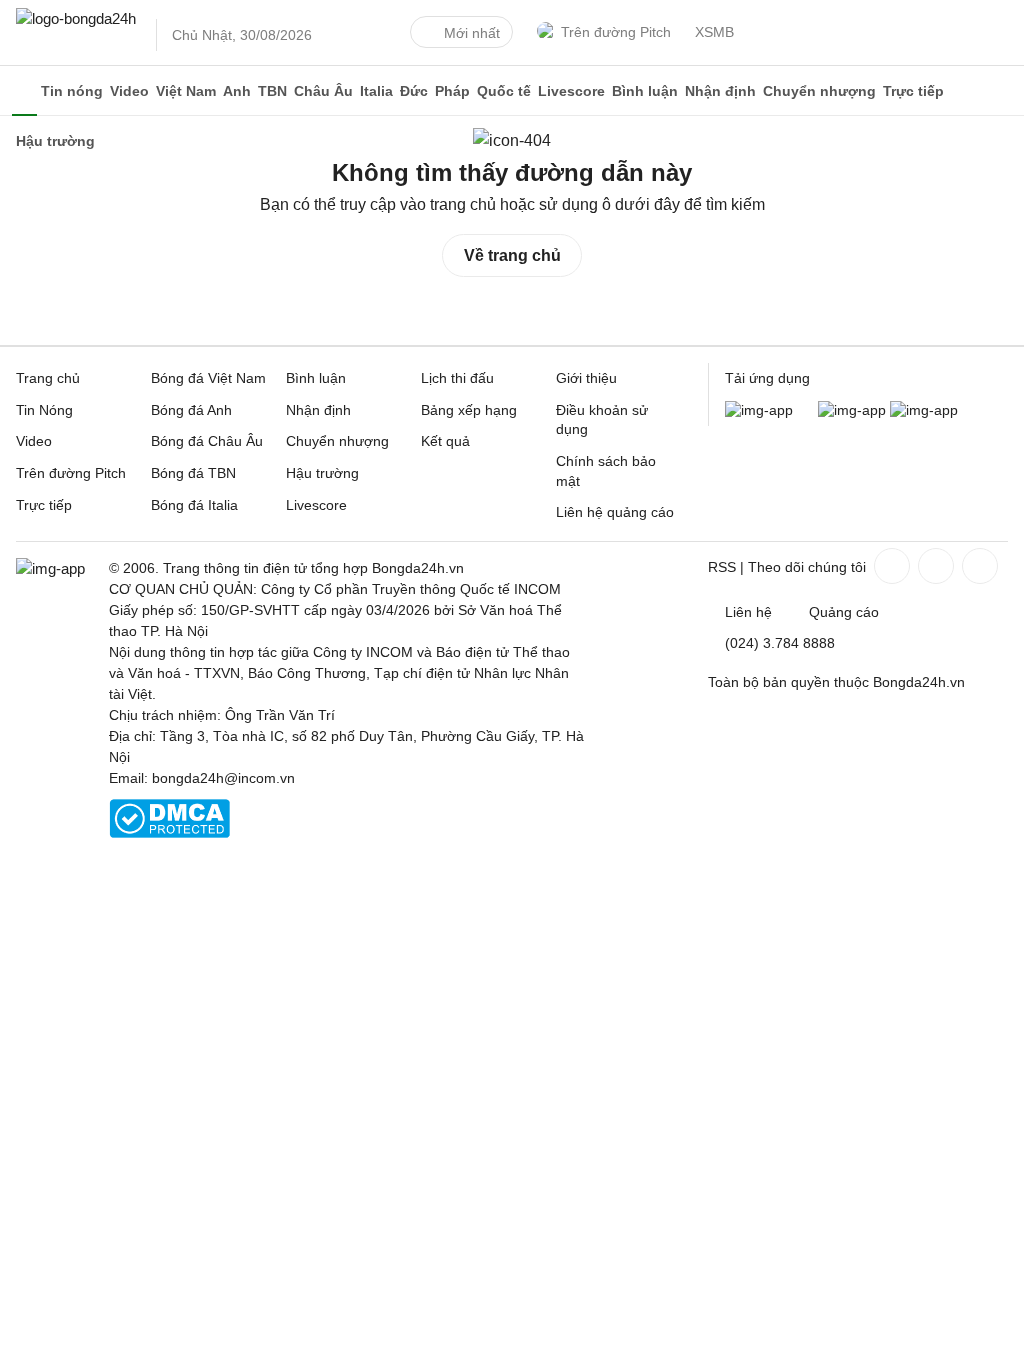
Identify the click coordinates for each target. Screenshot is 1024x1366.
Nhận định (720, 91)
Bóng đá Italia (194, 505)
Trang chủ (48, 378)
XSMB (714, 32)
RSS (722, 567)
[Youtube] (978, 566)
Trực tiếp (913, 91)
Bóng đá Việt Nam (208, 378)
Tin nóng (72, 91)
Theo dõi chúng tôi (807, 567)
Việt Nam (186, 91)
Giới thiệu (586, 378)
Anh (237, 91)
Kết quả (445, 441)
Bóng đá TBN (193, 473)
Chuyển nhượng (819, 91)
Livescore (571, 91)
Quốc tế (504, 91)
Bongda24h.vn (919, 682)
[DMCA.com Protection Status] (169, 833)
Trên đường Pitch (616, 32)
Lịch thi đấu (457, 378)
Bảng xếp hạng (469, 410)
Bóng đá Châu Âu (207, 441)
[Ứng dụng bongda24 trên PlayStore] (852, 410)
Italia (376, 91)
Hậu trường (322, 473)
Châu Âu (323, 91)
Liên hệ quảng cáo (615, 512)
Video (129, 91)
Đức (414, 91)
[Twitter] (934, 566)
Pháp (452, 91)
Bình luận (645, 91)
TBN (272, 91)
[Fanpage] (890, 566)
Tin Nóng (44, 410)
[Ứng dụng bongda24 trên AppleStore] (924, 410)
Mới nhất (472, 33)
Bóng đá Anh (191, 410)
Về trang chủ (512, 255)
